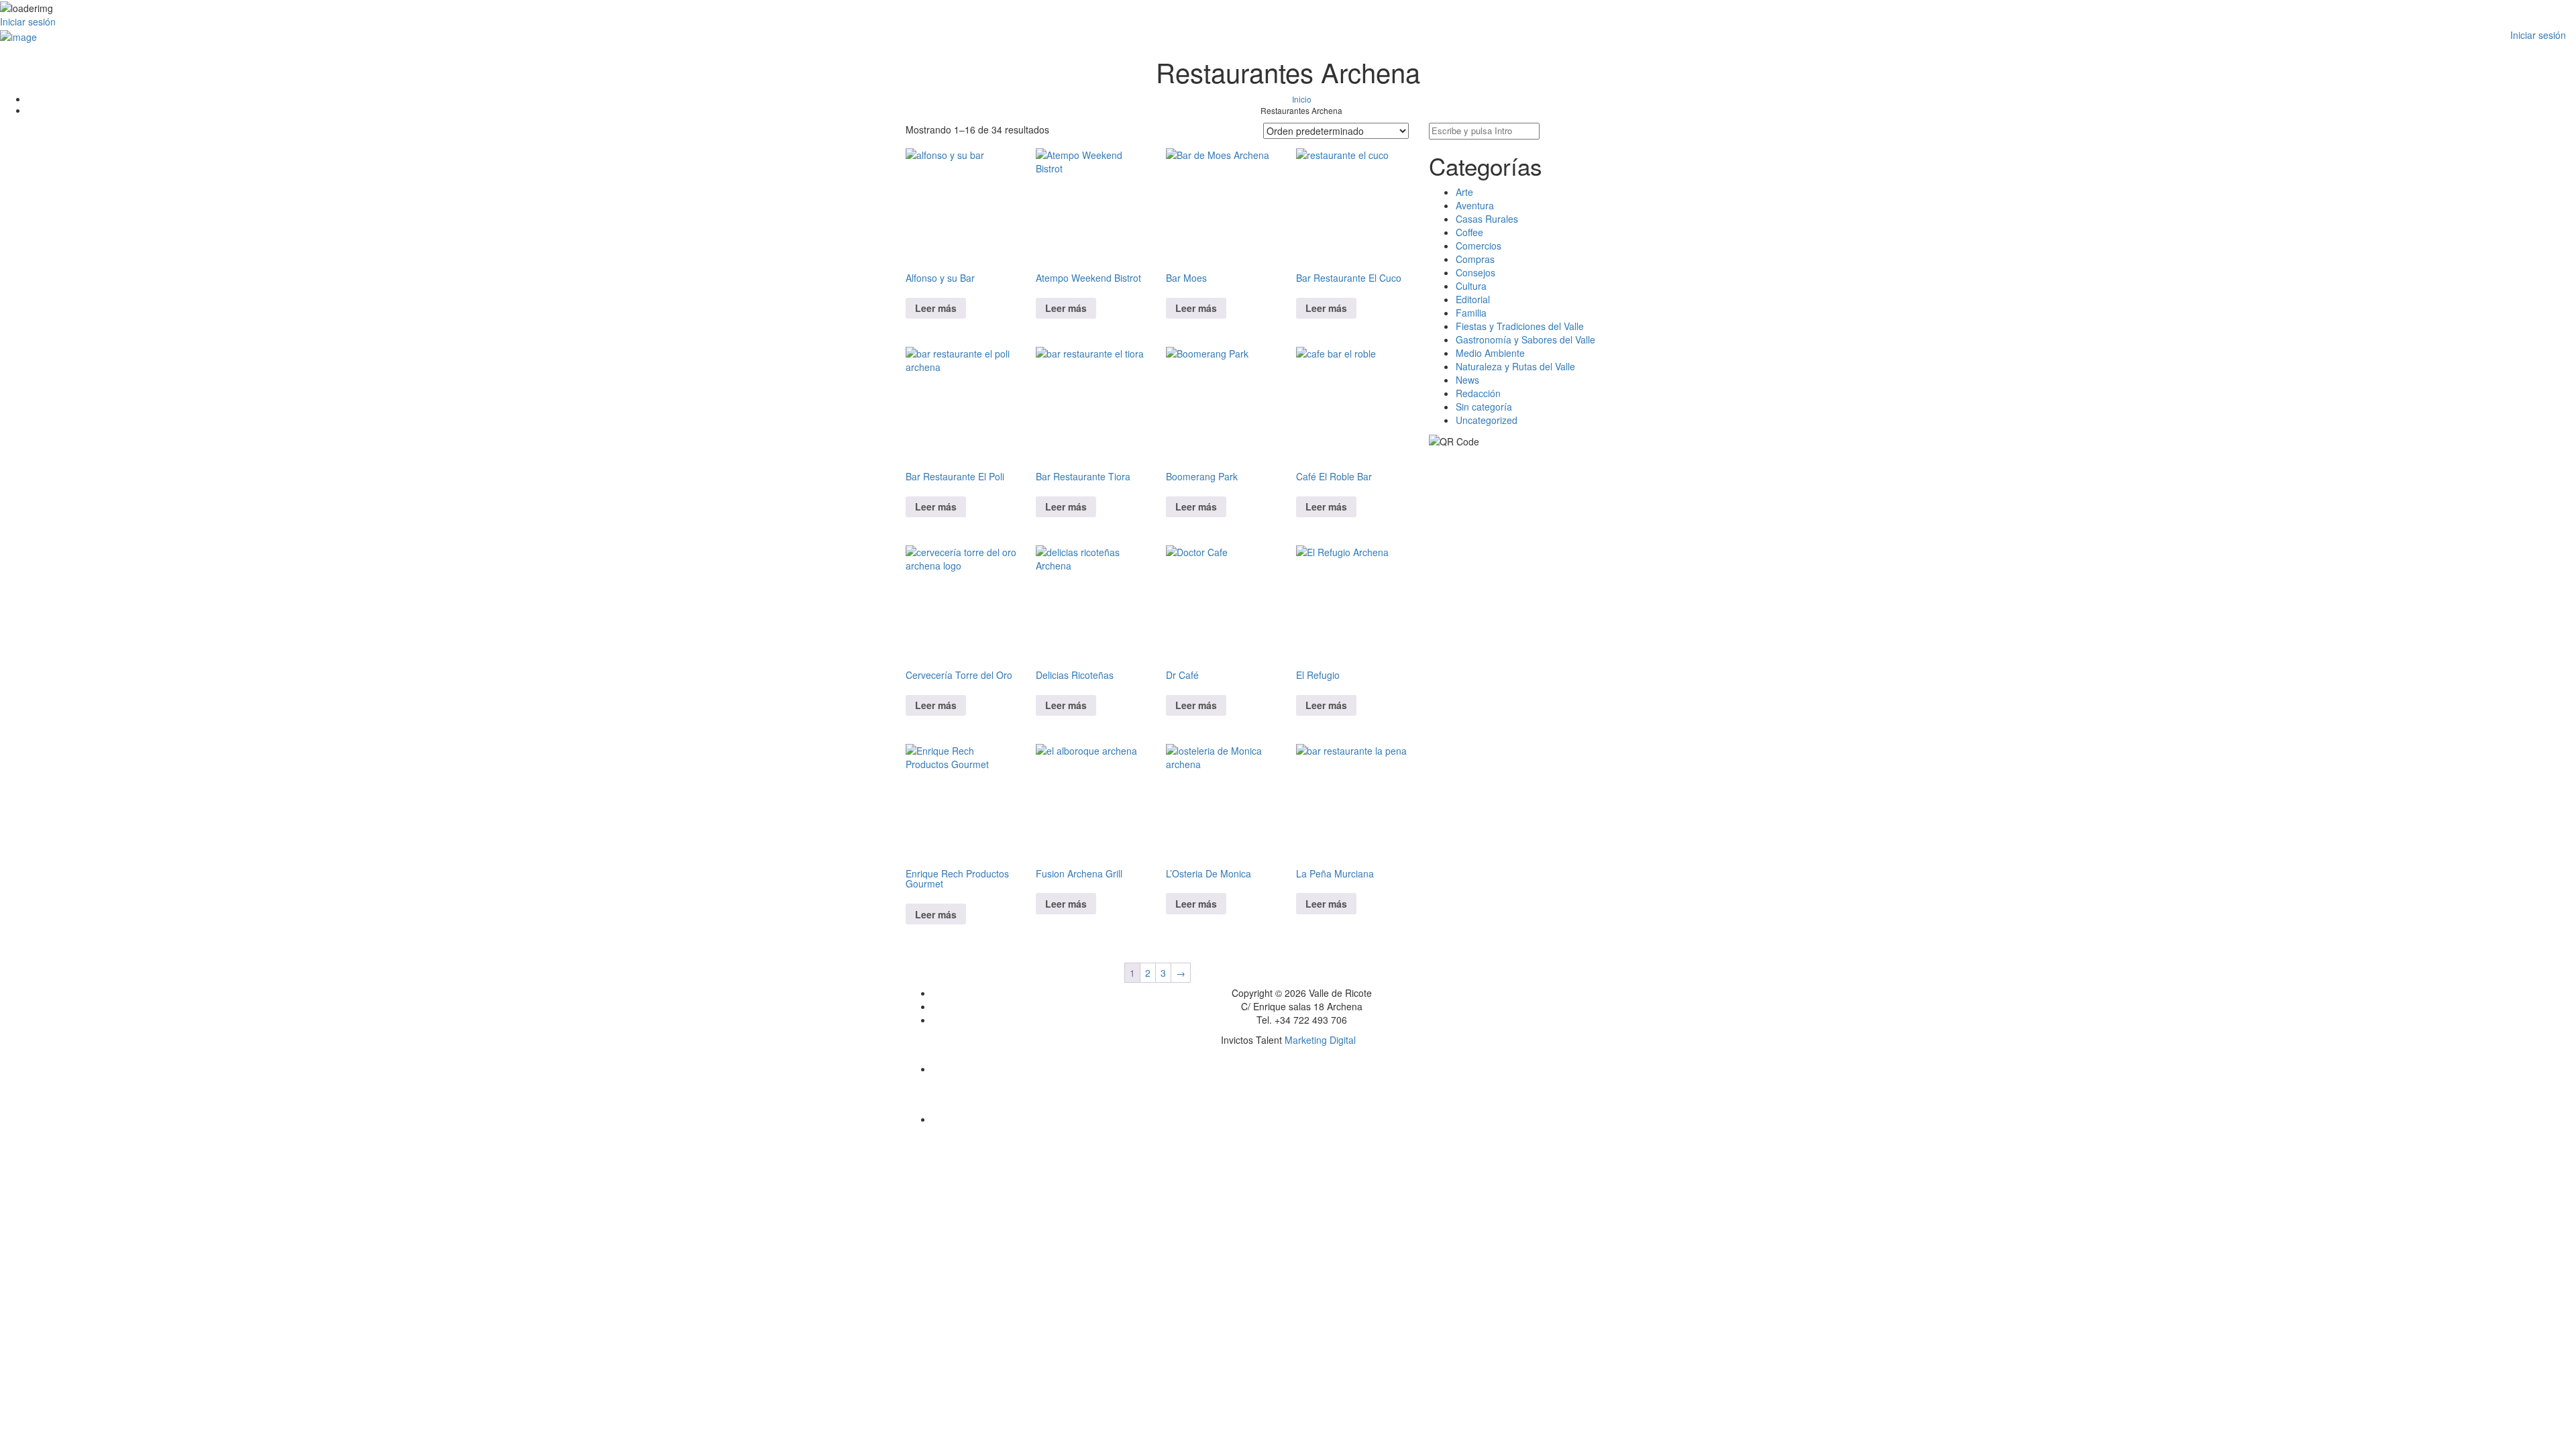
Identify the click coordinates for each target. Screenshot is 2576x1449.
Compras (1475, 259)
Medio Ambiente (1490, 353)
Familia (1471, 313)
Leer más (936, 308)
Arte (1464, 192)
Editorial (1473, 299)
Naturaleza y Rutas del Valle (1515, 366)
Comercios (1479, 246)
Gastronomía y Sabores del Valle (1525, 339)
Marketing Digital (1320, 1040)
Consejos (1475, 272)
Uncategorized (1487, 420)
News (1467, 380)
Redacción (1478, 393)
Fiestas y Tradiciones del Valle (1520, 326)
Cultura (1471, 286)
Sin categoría (1484, 407)
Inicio (1302, 99)
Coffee (1469, 232)
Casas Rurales (1487, 219)
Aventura (1475, 205)
